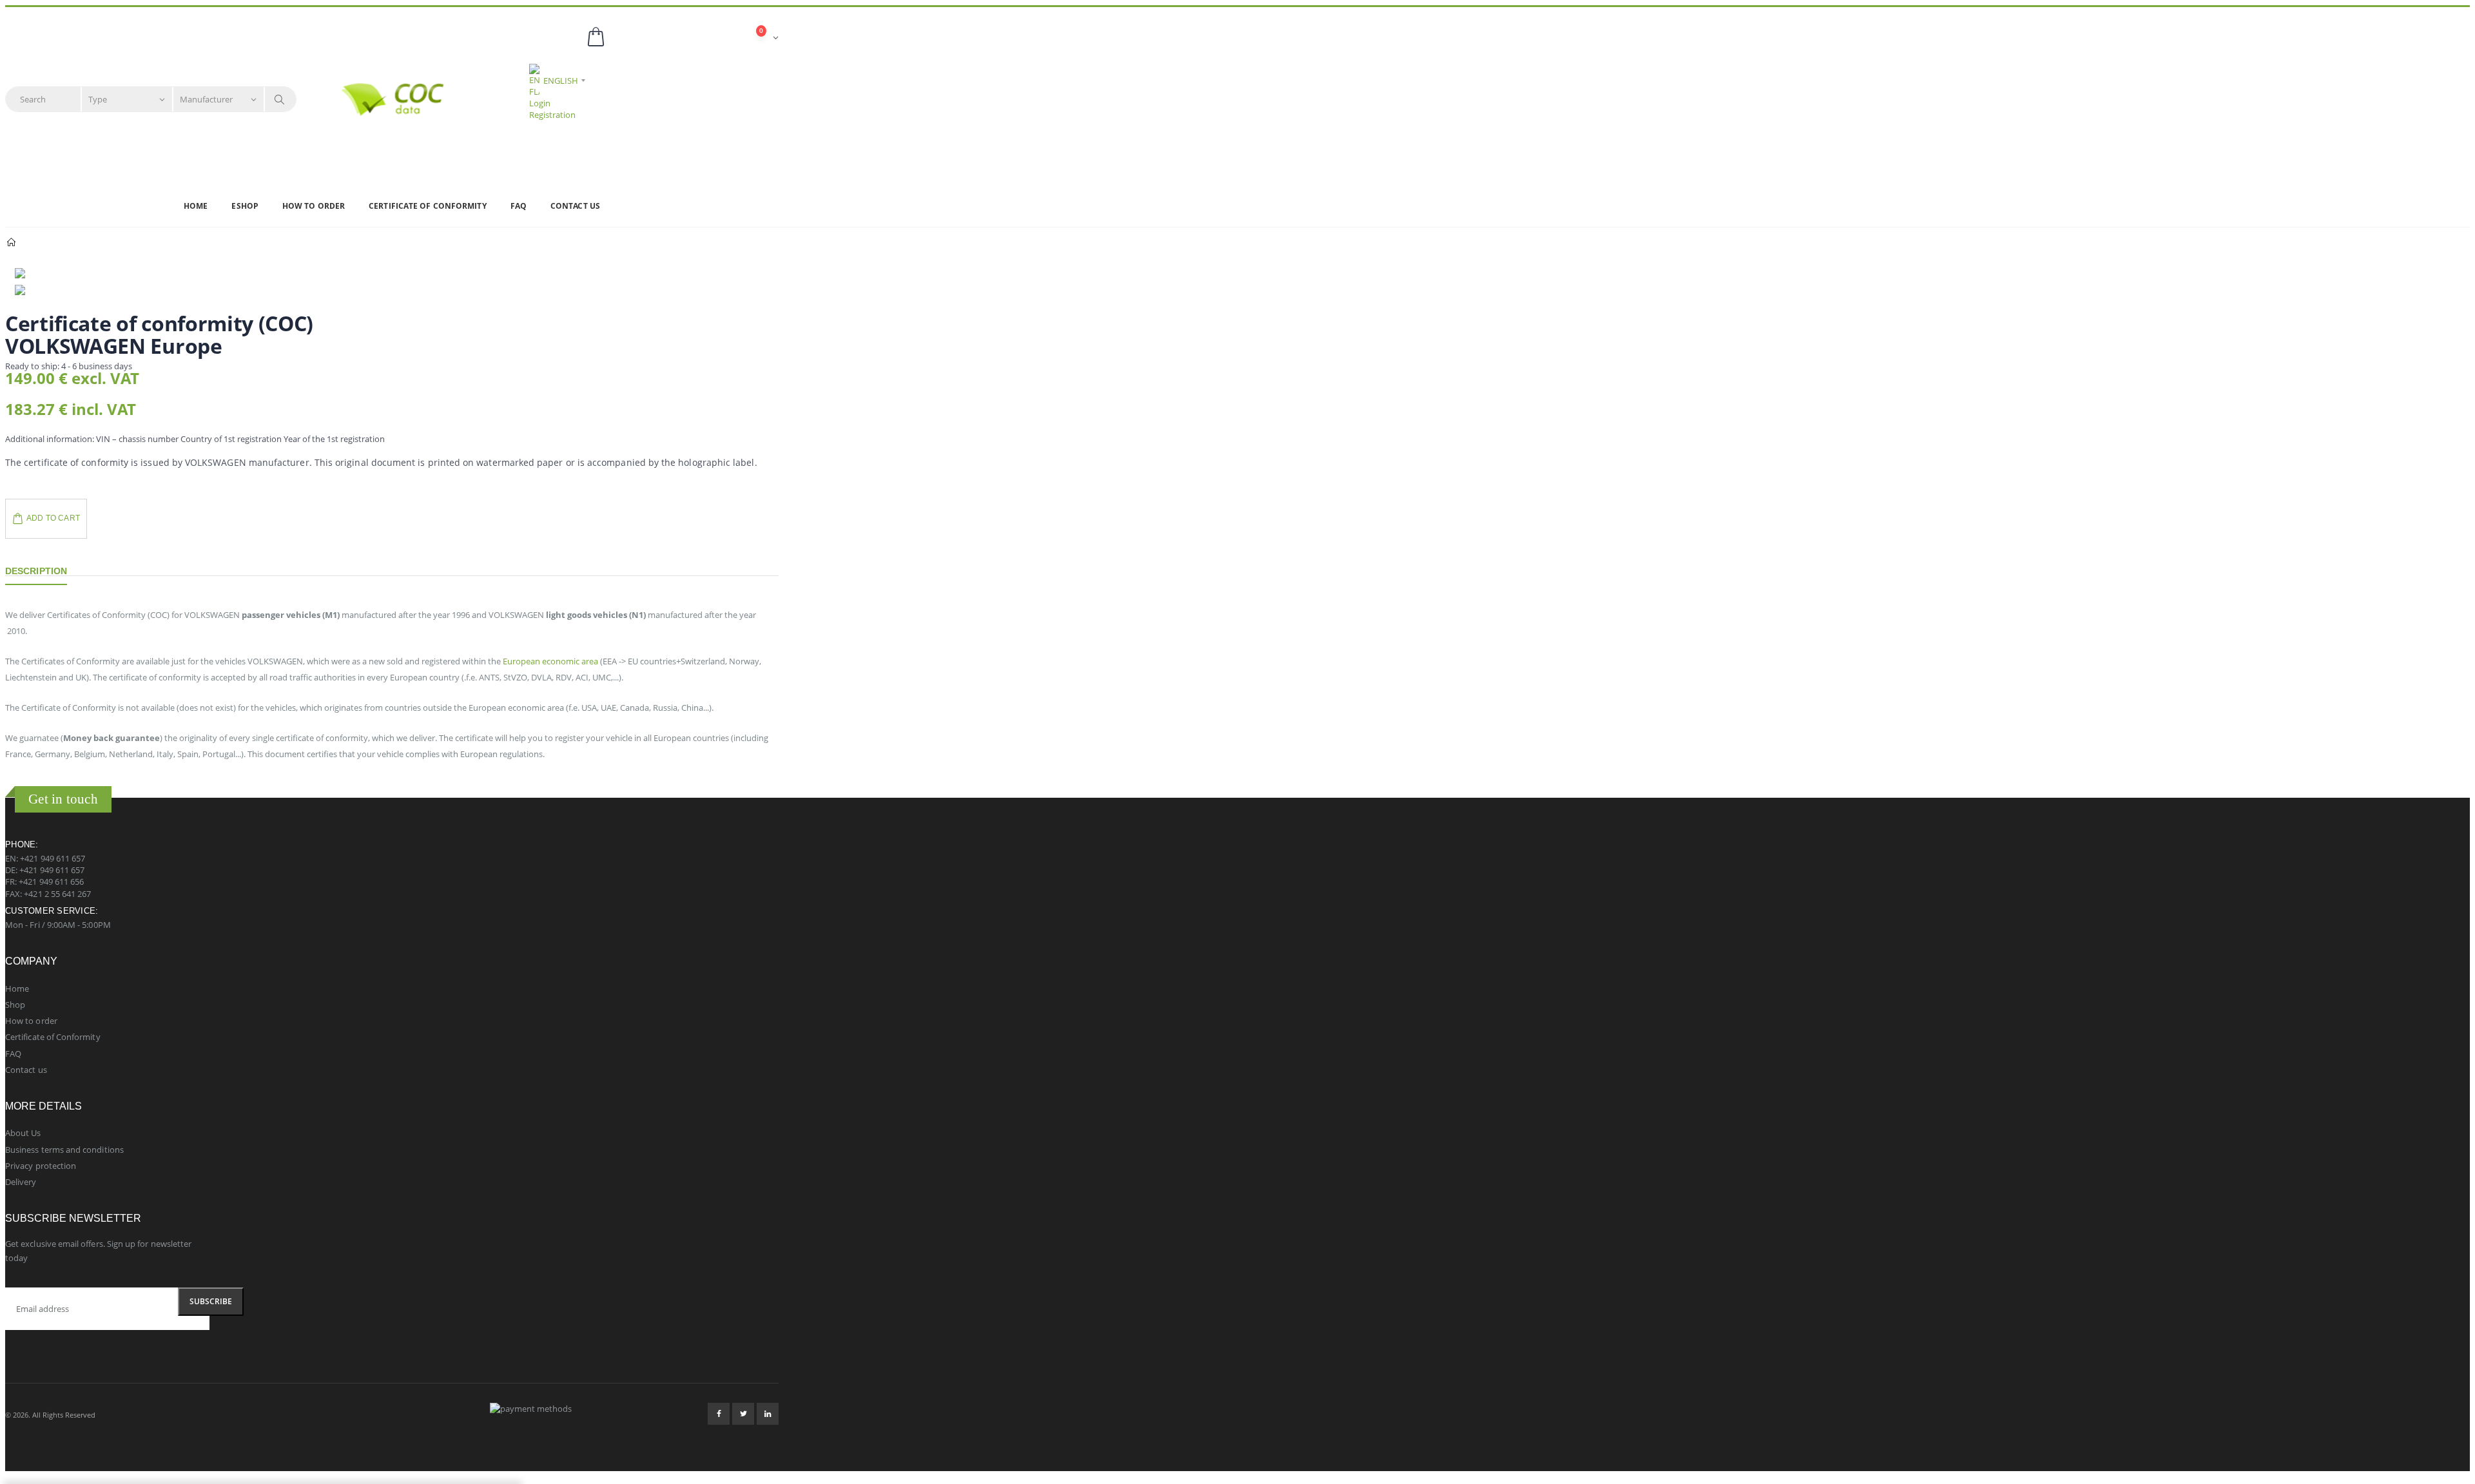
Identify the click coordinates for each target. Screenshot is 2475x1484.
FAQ (519, 206)
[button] (682, 38)
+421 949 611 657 (53, 858)
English (561, 81)
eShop (245, 206)
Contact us (575, 206)
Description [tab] (36, 571)
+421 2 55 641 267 (57, 894)
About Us (23, 1133)
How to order (314, 206)
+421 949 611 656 (51, 882)
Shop (15, 1005)
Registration (552, 115)
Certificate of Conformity (428, 206)
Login (540, 103)
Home (196, 206)
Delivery (21, 1182)
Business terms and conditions (64, 1150)
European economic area (550, 661)
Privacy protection (41, 1166)
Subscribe (211, 1301)
